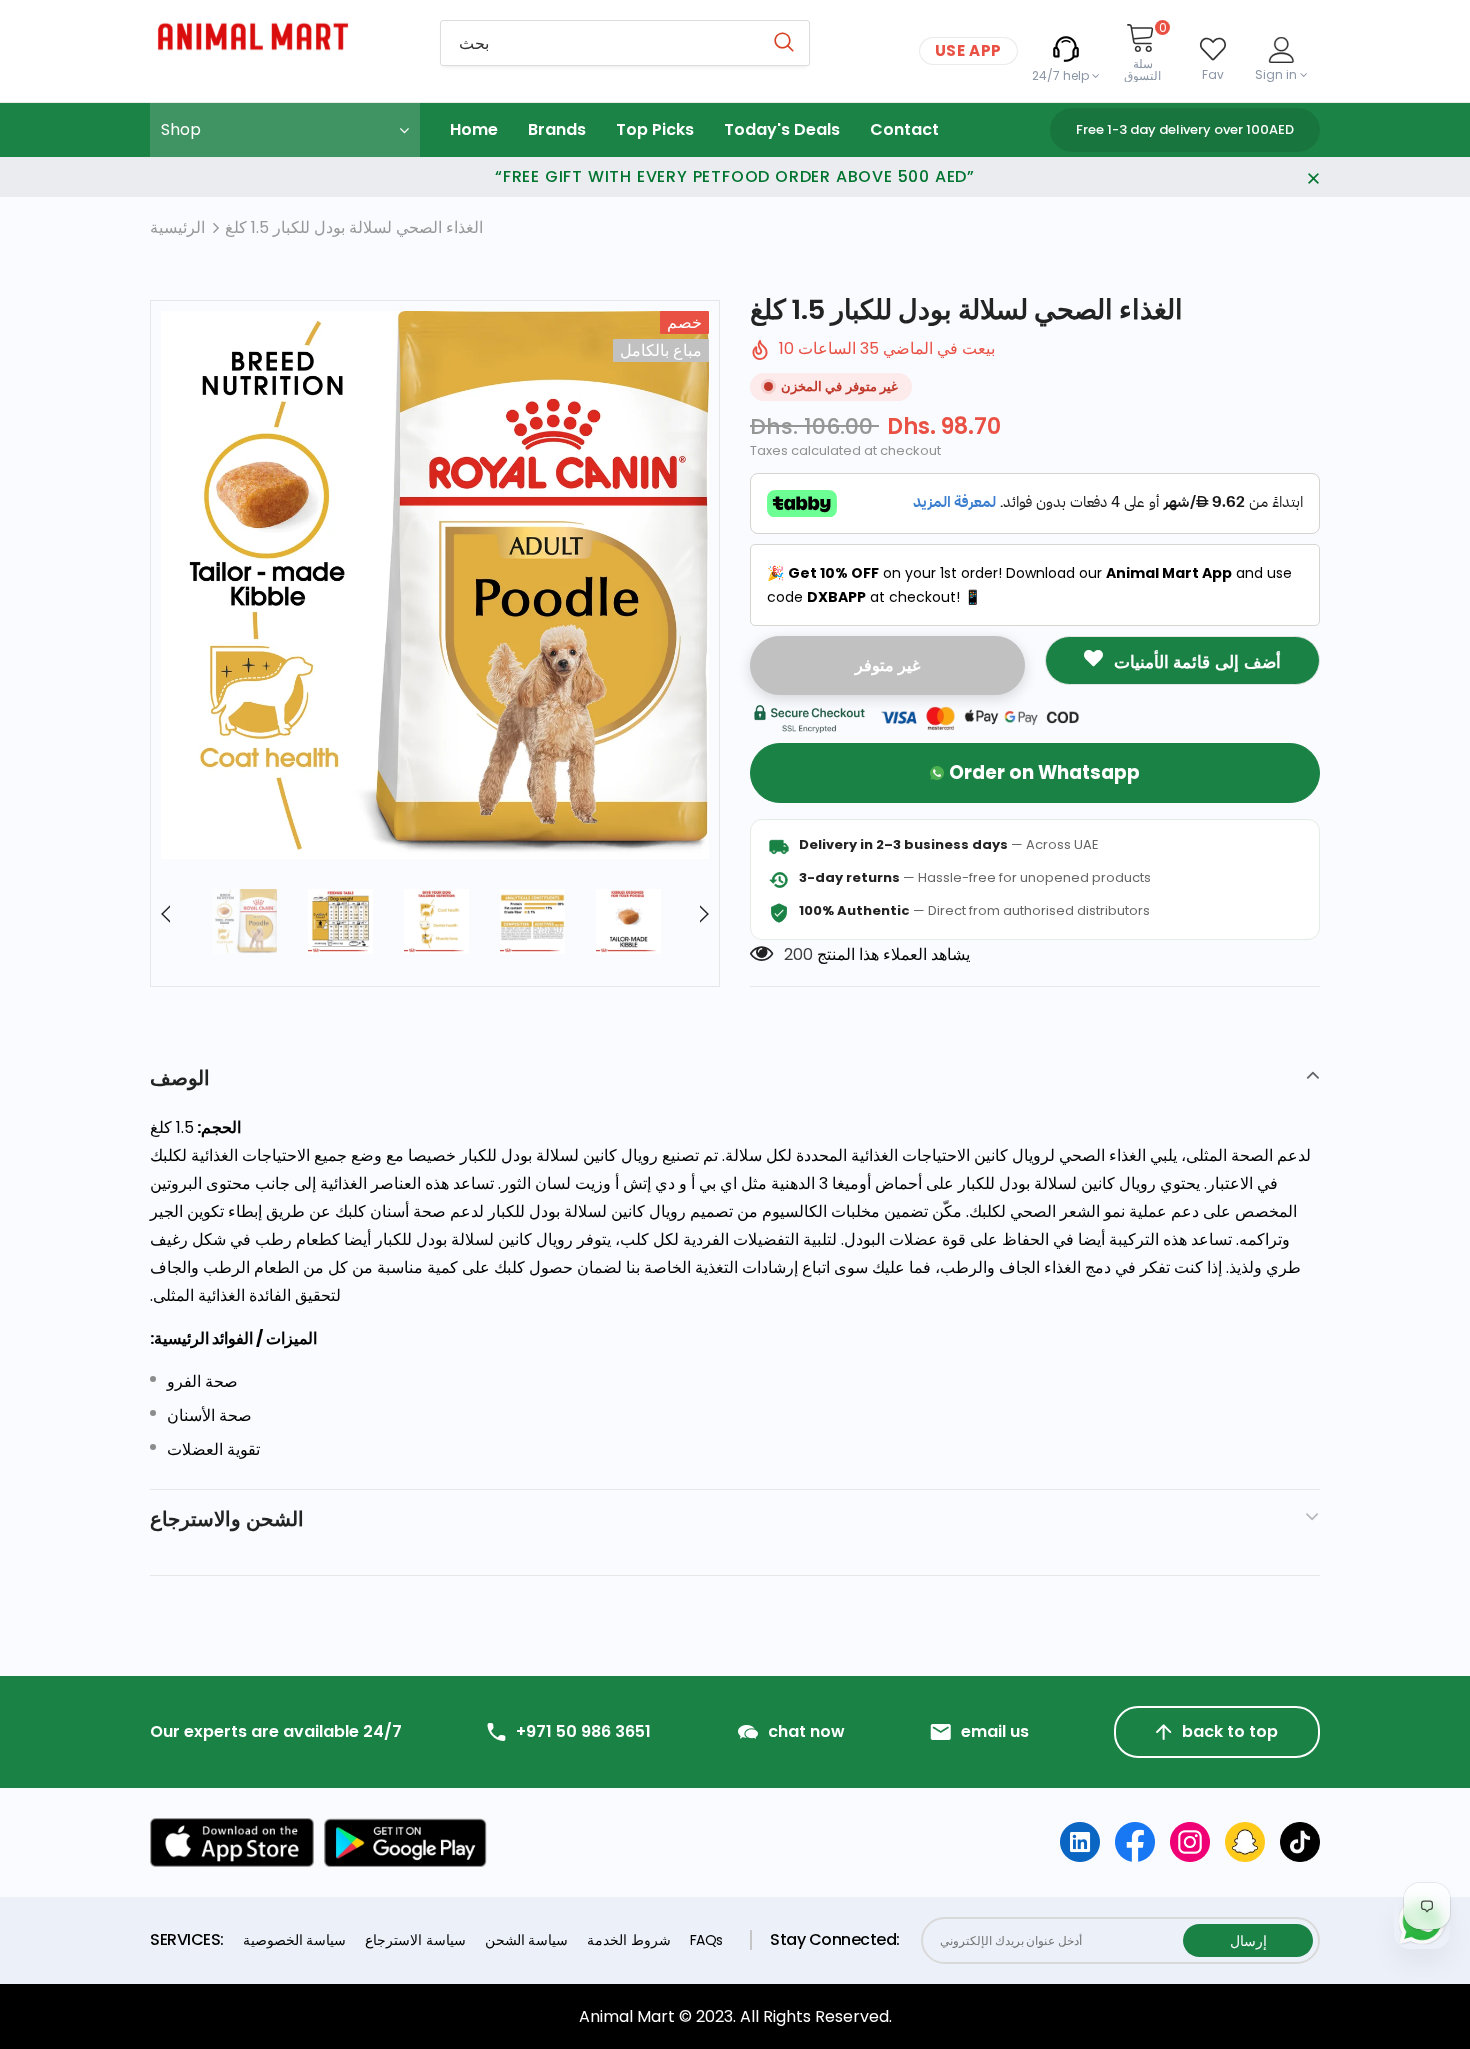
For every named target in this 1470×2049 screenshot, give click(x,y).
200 (798, 954)
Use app (968, 50)
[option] (435, 585)
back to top (1230, 1731)
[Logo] (280, 36)
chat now (806, 1732)
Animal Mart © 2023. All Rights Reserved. (735, 2016)
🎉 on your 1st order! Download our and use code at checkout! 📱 (1029, 585)
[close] (1313, 177)
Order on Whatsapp (1044, 772)
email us (995, 1732)
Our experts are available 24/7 (276, 1732)
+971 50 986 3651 (583, 1732)
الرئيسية (177, 227)
